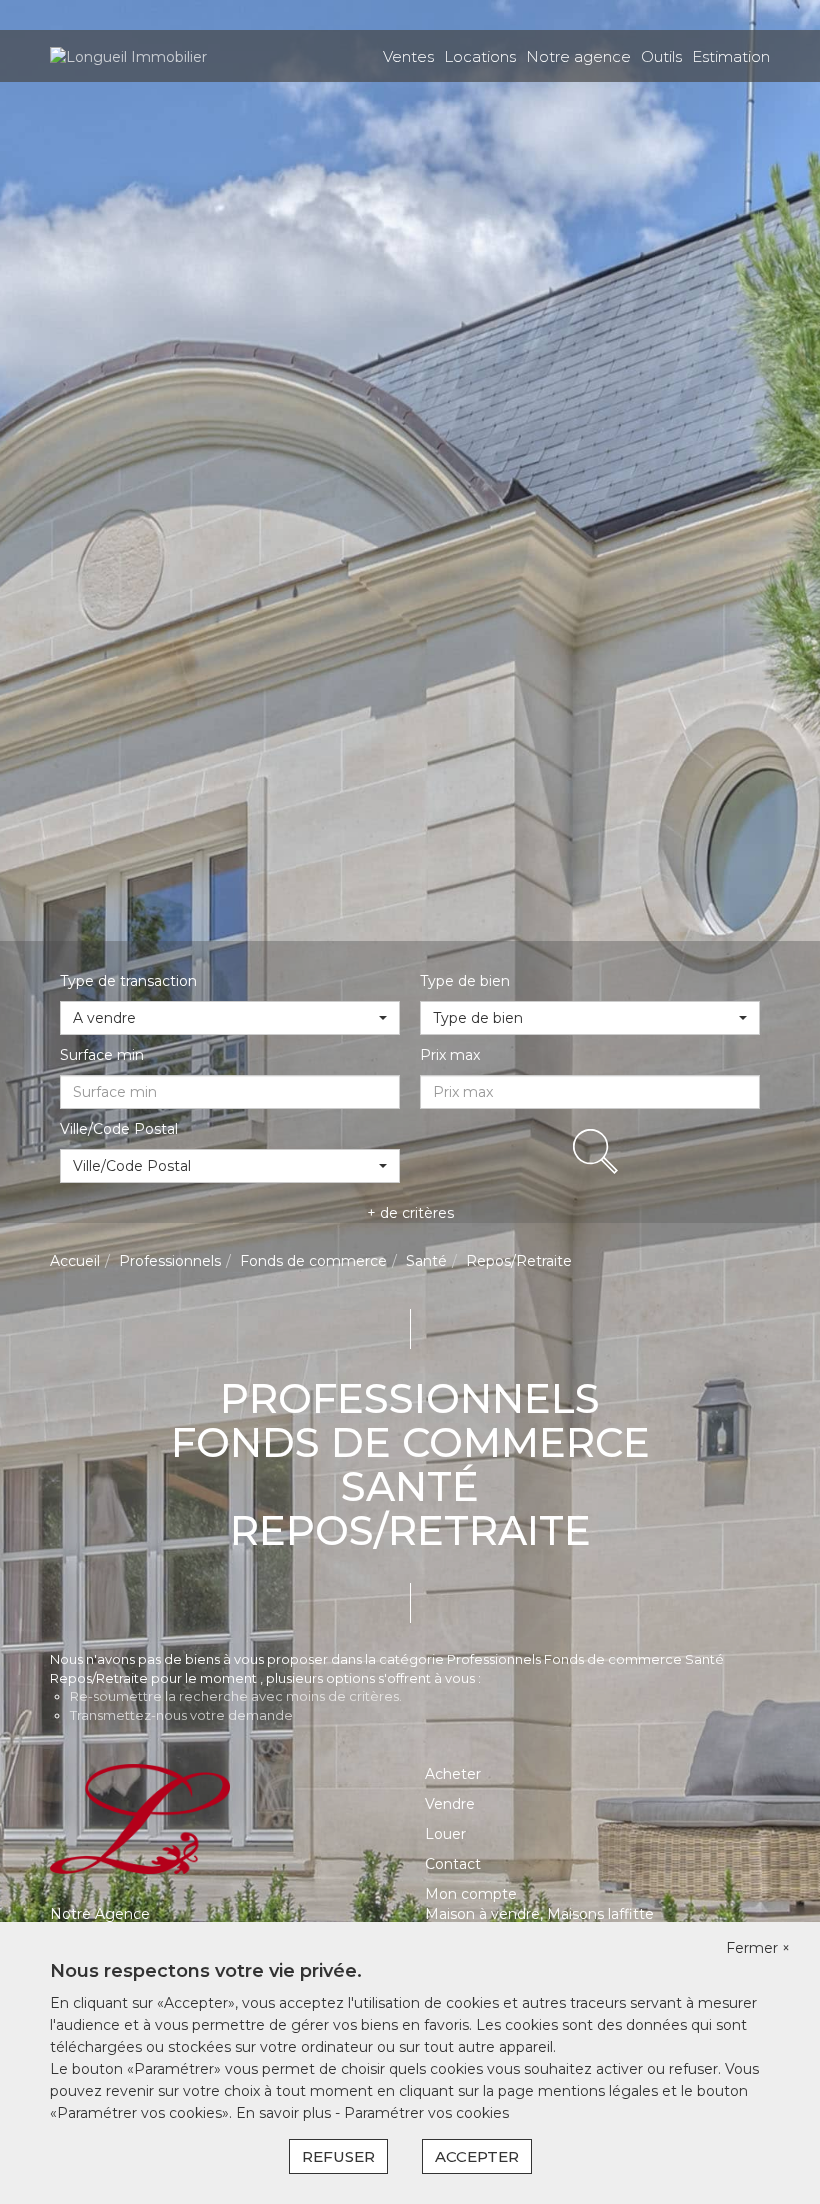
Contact (453, 1864)
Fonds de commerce (313, 1261)
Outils (661, 56)
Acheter (453, 1774)
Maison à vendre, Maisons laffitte (539, 1914)
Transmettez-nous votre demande (181, 1715)
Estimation (731, 56)
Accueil (75, 1261)
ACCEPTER (477, 2156)
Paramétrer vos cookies (426, 2113)
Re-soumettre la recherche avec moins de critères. (236, 1696)
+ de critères (410, 1213)
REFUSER (338, 2156)
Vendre (450, 1804)
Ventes (408, 56)
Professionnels (170, 1261)
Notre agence (578, 56)
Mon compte (471, 1894)
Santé (426, 1261)
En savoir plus (285, 2113)
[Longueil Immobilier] (128, 55)
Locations (480, 56)
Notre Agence (100, 1914)
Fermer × (758, 1948)
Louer (445, 1834)
